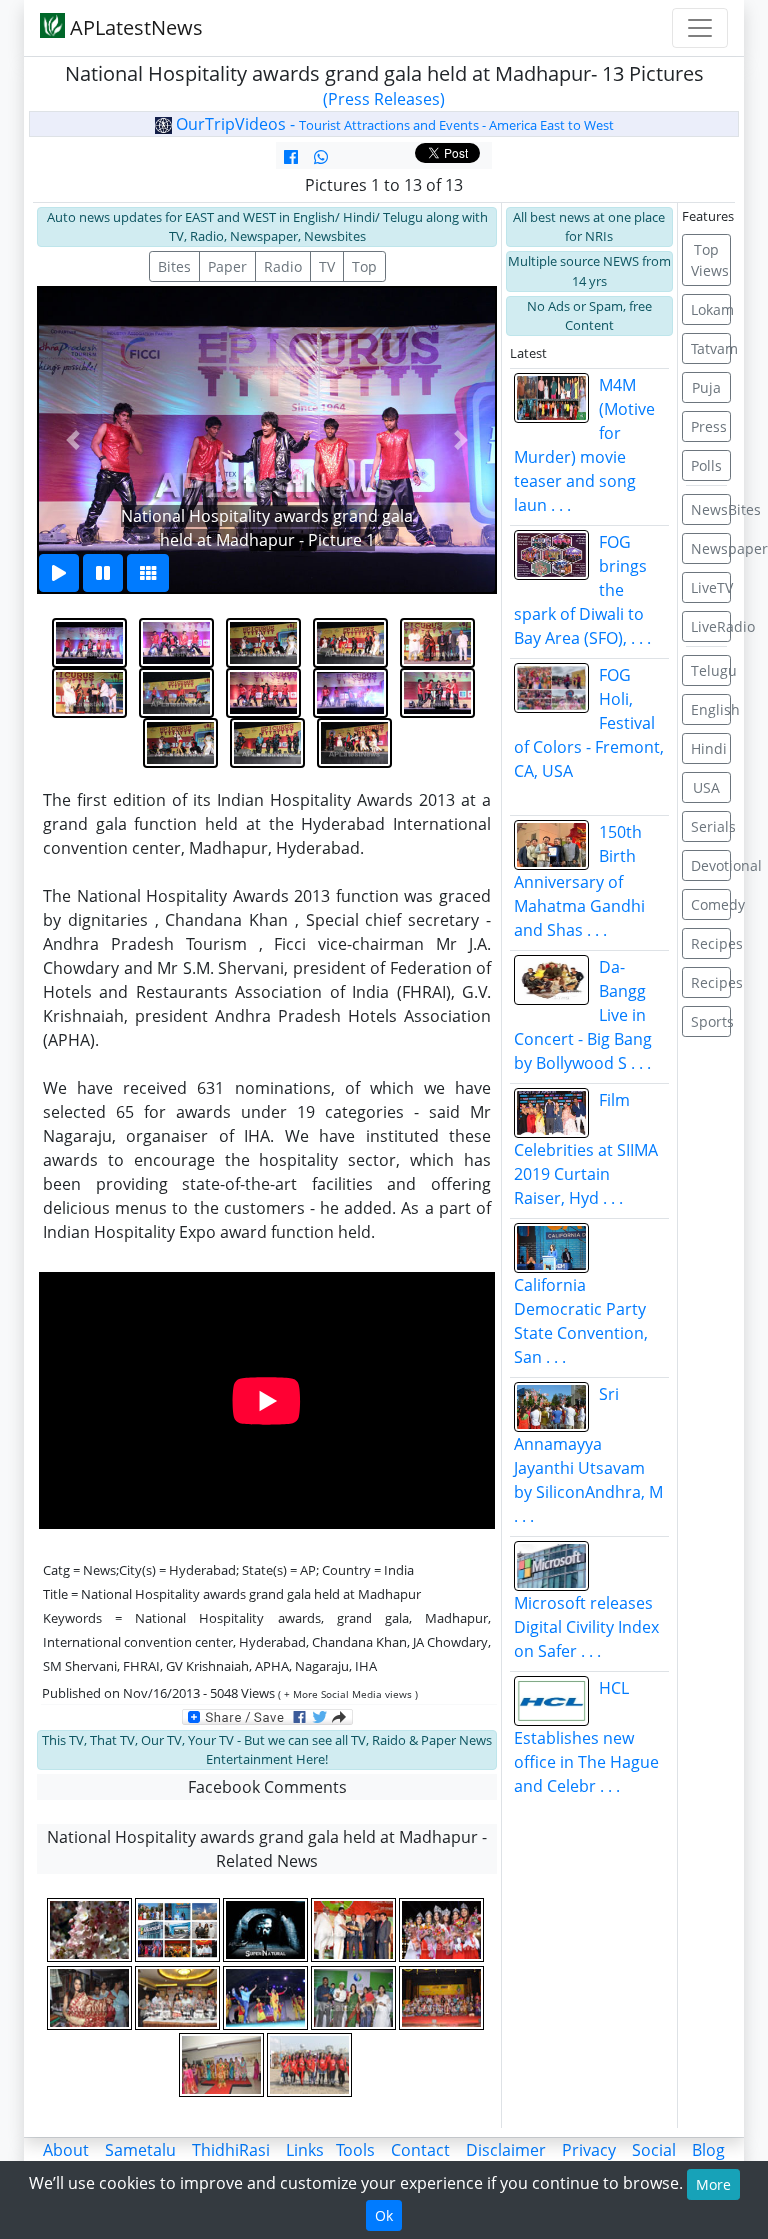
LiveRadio (711, 626)
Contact (420, 2150)
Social (654, 2150)
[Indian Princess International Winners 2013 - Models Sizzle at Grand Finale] (443, 1930)
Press (709, 426)
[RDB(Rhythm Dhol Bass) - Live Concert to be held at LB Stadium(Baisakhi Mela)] (179, 1997)
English (711, 709)
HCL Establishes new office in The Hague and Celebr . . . (586, 1737)
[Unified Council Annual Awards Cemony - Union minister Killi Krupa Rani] (443, 1997)
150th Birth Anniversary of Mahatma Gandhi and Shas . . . (579, 881)
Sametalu (140, 2150)
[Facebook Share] (291, 157)
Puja (706, 387)
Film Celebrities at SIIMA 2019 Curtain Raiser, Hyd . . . (586, 1149)
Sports (711, 1021)
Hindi (709, 748)
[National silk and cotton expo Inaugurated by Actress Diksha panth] (91, 1997)
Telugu (711, 670)
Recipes (711, 943)
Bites (174, 266)
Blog (708, 2150)
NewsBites (711, 509)
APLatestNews (134, 27)
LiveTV (711, 587)
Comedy (711, 904)
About (66, 2150)
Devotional (711, 865)
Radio (283, 266)
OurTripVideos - (393, 124)
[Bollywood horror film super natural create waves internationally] (267, 1930)
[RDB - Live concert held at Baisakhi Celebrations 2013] (267, 1997)
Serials (711, 826)
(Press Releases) (384, 99)
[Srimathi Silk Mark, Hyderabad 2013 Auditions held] (223, 2065)
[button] (73, 440)
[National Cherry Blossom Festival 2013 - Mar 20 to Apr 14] (91, 1930)
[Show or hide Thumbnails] (148, 573)
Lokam (711, 309)
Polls (706, 465)
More (713, 2184)
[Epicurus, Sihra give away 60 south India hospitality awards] (355, 1930)
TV (327, 266)
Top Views (710, 260)
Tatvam (711, 348)
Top (364, 266)
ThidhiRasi (231, 2150)
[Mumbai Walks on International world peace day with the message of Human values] (311, 2065)
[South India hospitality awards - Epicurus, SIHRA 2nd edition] (179, 1930)
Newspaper (711, 548)
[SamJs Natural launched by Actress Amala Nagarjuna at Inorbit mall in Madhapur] (355, 1997)
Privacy (589, 2150)
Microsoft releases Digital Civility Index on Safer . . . (586, 1627)
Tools (355, 2150)
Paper (227, 266)
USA (706, 787)
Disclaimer (506, 2150)
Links (305, 2150)
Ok (384, 2215)
